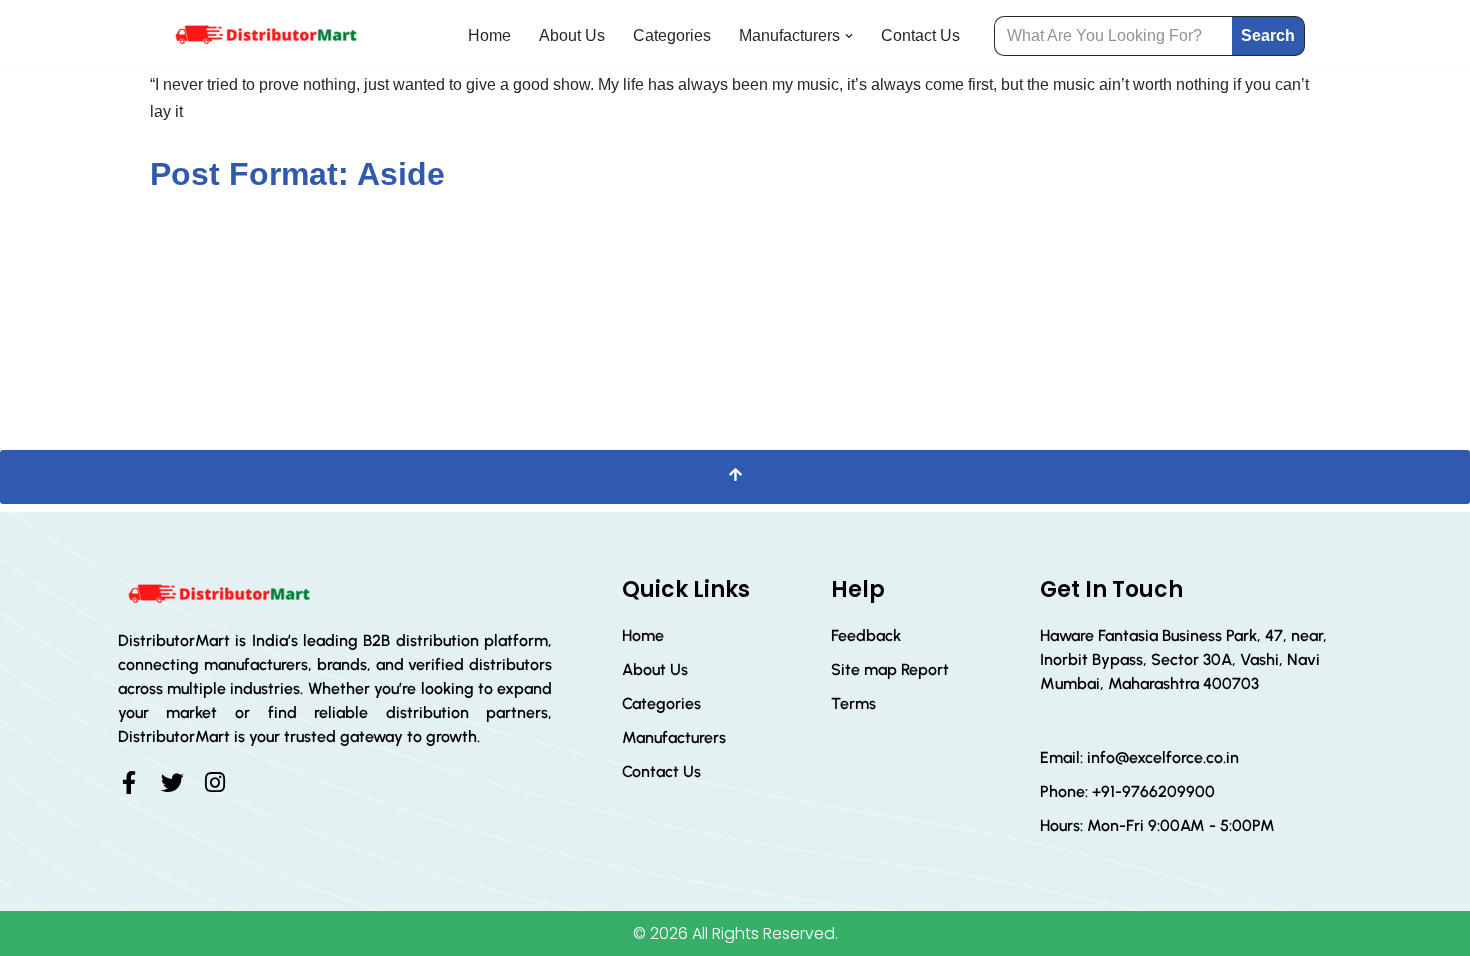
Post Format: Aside (297, 174)
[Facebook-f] (129, 782)
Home (489, 35)
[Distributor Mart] (265, 35)
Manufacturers (674, 737)
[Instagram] (215, 782)
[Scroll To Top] (735, 476)
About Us (572, 35)
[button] (849, 36)
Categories (672, 35)
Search (1268, 35)
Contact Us (920, 35)
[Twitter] (172, 782)
